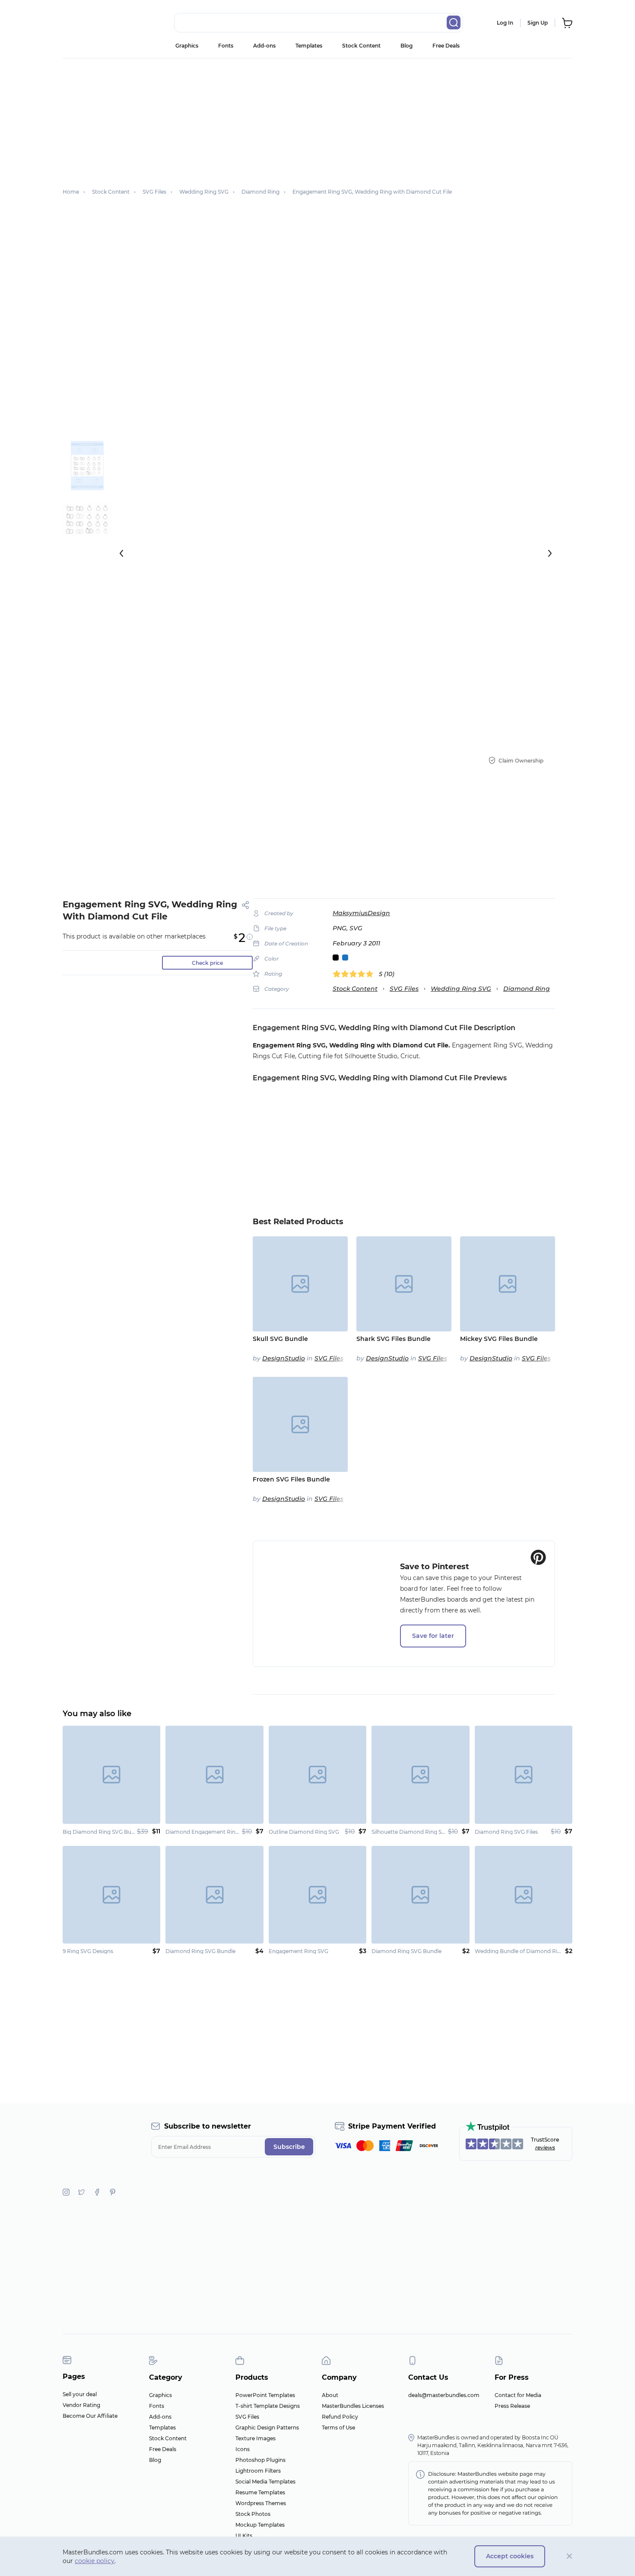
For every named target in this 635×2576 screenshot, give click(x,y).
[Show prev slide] (121, 553)
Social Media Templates (265, 2482)
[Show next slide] (550, 553)
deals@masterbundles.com (444, 2395)
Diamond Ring (527, 989)
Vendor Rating (81, 2405)
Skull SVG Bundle (280, 1339)
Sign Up (538, 23)
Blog (406, 46)
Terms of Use (338, 2428)
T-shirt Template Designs (268, 2406)
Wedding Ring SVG (461, 989)
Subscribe (289, 2147)
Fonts (226, 46)
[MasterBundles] (91, 23)
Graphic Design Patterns (267, 2428)
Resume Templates (260, 2492)
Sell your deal (80, 2394)
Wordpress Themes (261, 2503)
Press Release (512, 2406)
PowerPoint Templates (265, 2395)
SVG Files (404, 989)
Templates (309, 46)
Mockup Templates (260, 2525)
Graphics (187, 46)
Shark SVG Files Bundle (394, 1339)
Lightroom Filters (258, 2471)
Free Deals (446, 46)
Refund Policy (340, 2417)
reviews (545, 2147)
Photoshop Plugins (260, 2460)
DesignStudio (284, 1358)
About (330, 2395)
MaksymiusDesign (361, 913)
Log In (505, 23)
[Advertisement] (317, 119)
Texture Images (256, 2438)
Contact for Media (518, 2395)
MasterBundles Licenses (353, 2406)
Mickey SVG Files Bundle (499, 1339)
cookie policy (95, 2561)
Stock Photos (253, 2514)
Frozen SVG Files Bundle (291, 1479)
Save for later (433, 1636)
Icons (243, 2449)
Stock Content (361, 46)
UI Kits (244, 2536)
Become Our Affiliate (90, 2416)
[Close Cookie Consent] (570, 2556)
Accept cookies (510, 2556)
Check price (207, 963)
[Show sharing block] (246, 905)
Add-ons (264, 46)
